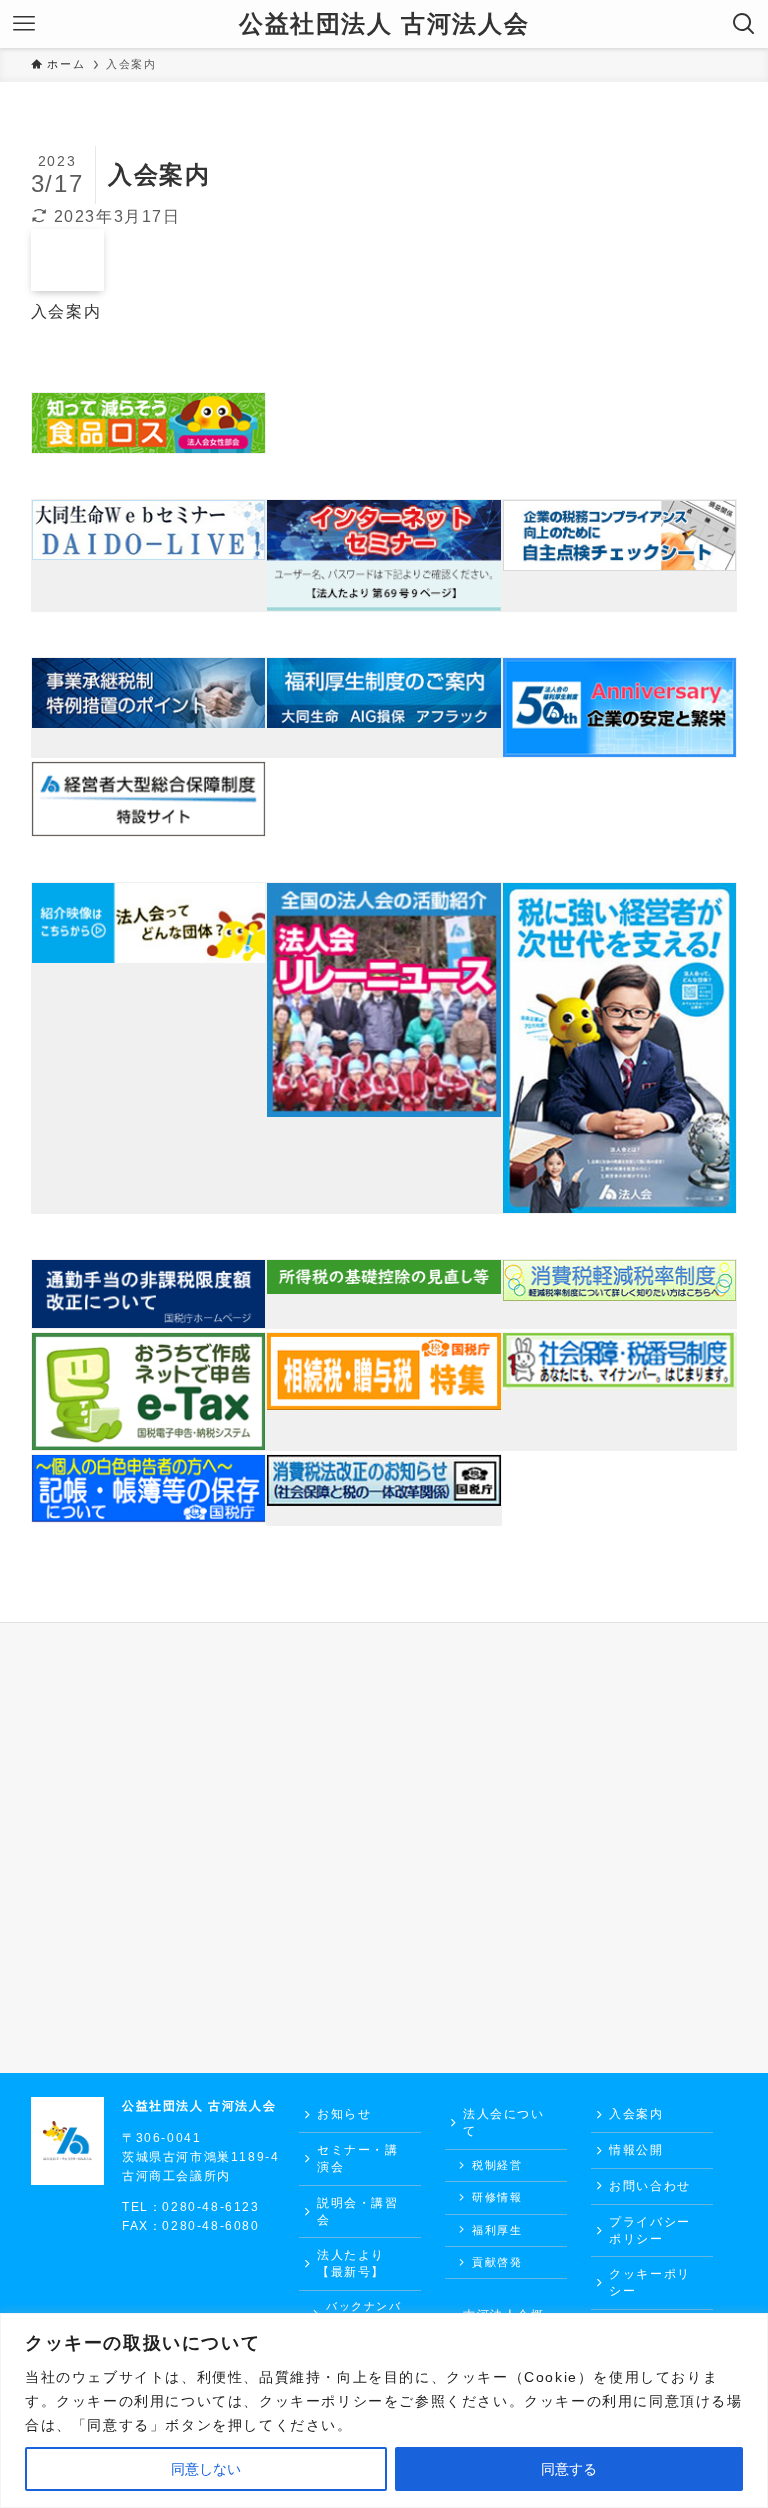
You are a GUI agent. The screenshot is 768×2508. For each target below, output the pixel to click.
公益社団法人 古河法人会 (384, 24)
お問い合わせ (650, 2186)
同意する (569, 2469)
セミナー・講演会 (358, 2158)
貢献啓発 (497, 2262)
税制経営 (497, 2165)
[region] (384, 2410)
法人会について (504, 2122)
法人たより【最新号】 (351, 2263)
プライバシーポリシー (650, 2230)
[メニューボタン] (24, 24)
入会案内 (636, 2114)
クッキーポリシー (650, 2282)
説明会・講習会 (358, 2211)
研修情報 (497, 2197)
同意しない (206, 2469)
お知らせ (344, 2114)
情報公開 (636, 2150)
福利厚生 (497, 2230)
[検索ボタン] (744, 24)
